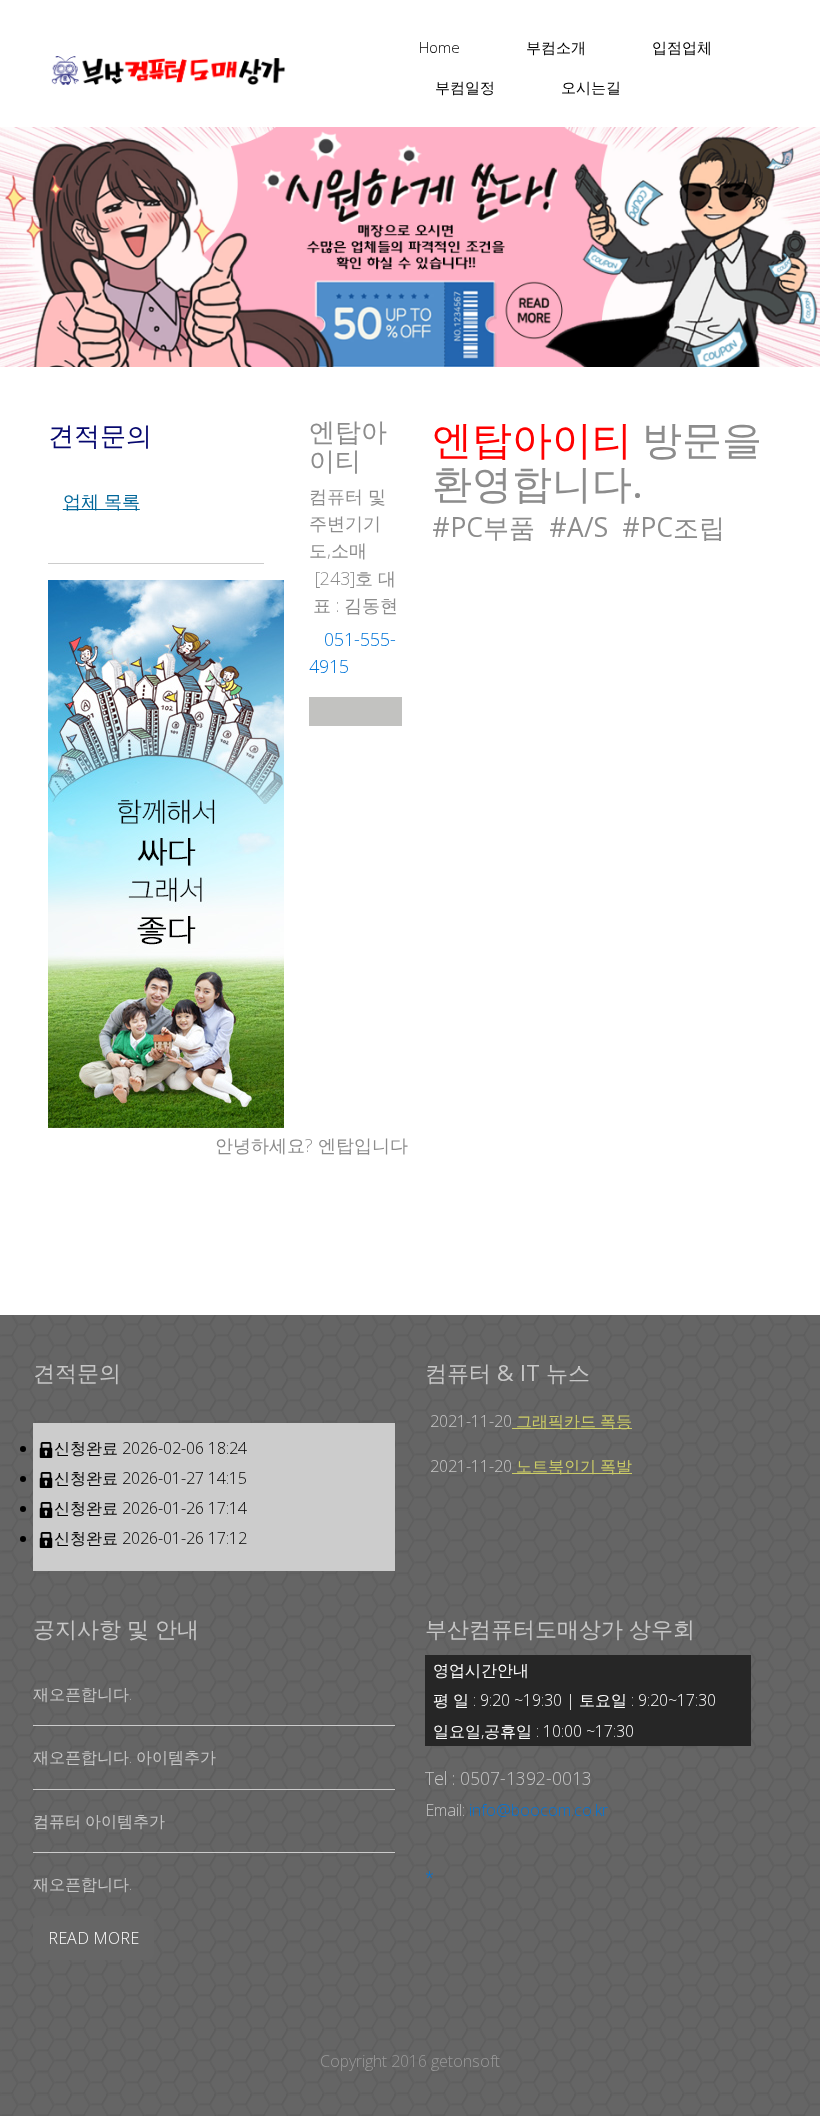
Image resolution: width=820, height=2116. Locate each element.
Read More (93, 1938)
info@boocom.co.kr (538, 1810)
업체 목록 (101, 501)
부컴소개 (556, 47)
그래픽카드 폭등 (572, 1421)
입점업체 (682, 47)
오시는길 (591, 87)
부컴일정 (465, 87)
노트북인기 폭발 (572, 1466)
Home (439, 47)
